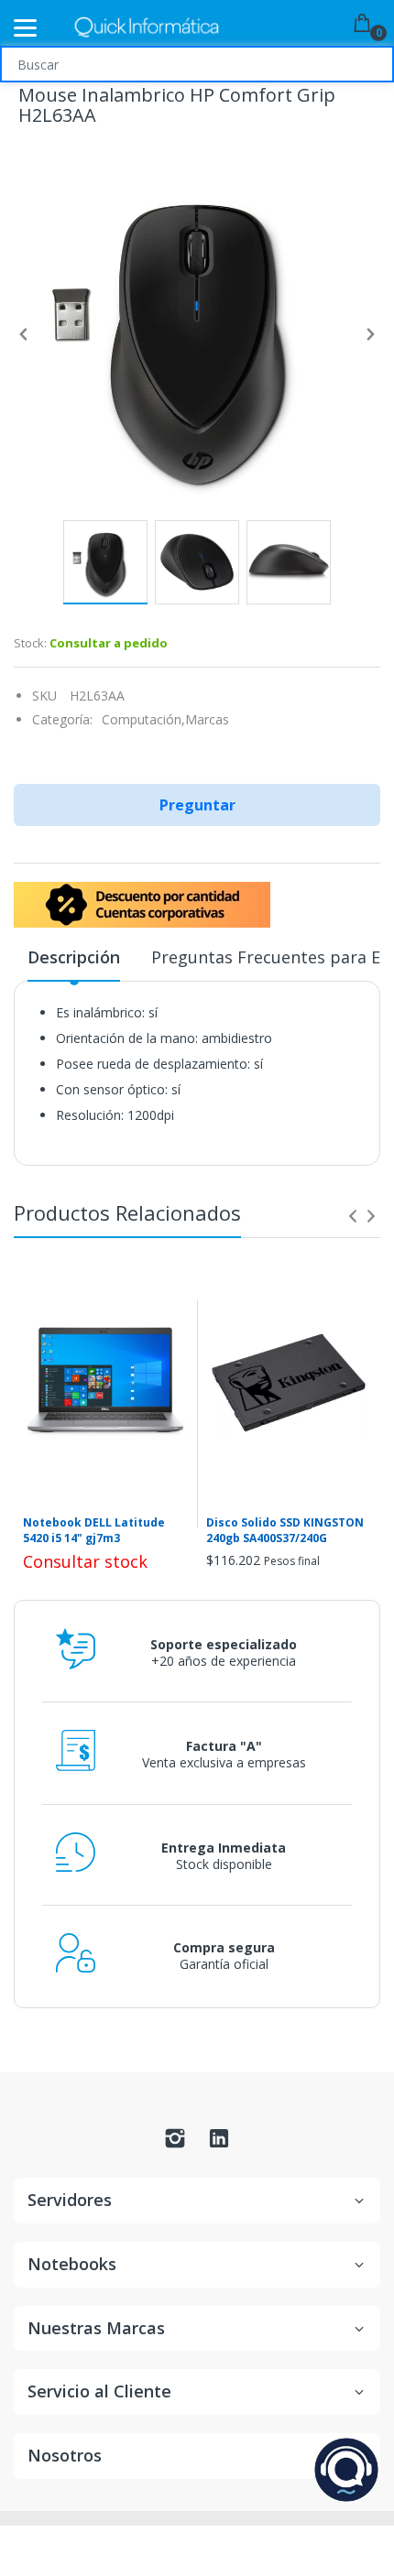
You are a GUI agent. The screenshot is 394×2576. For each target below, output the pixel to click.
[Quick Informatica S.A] (147, 28)
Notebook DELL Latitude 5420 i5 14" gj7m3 (94, 1531)
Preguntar (197, 805)
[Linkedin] (219, 2143)
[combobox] (197, 64)
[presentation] (353, 1216)
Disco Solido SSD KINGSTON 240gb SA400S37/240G (285, 1531)
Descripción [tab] (74, 957)
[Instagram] (175, 2143)
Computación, (143, 719)
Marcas (207, 719)
